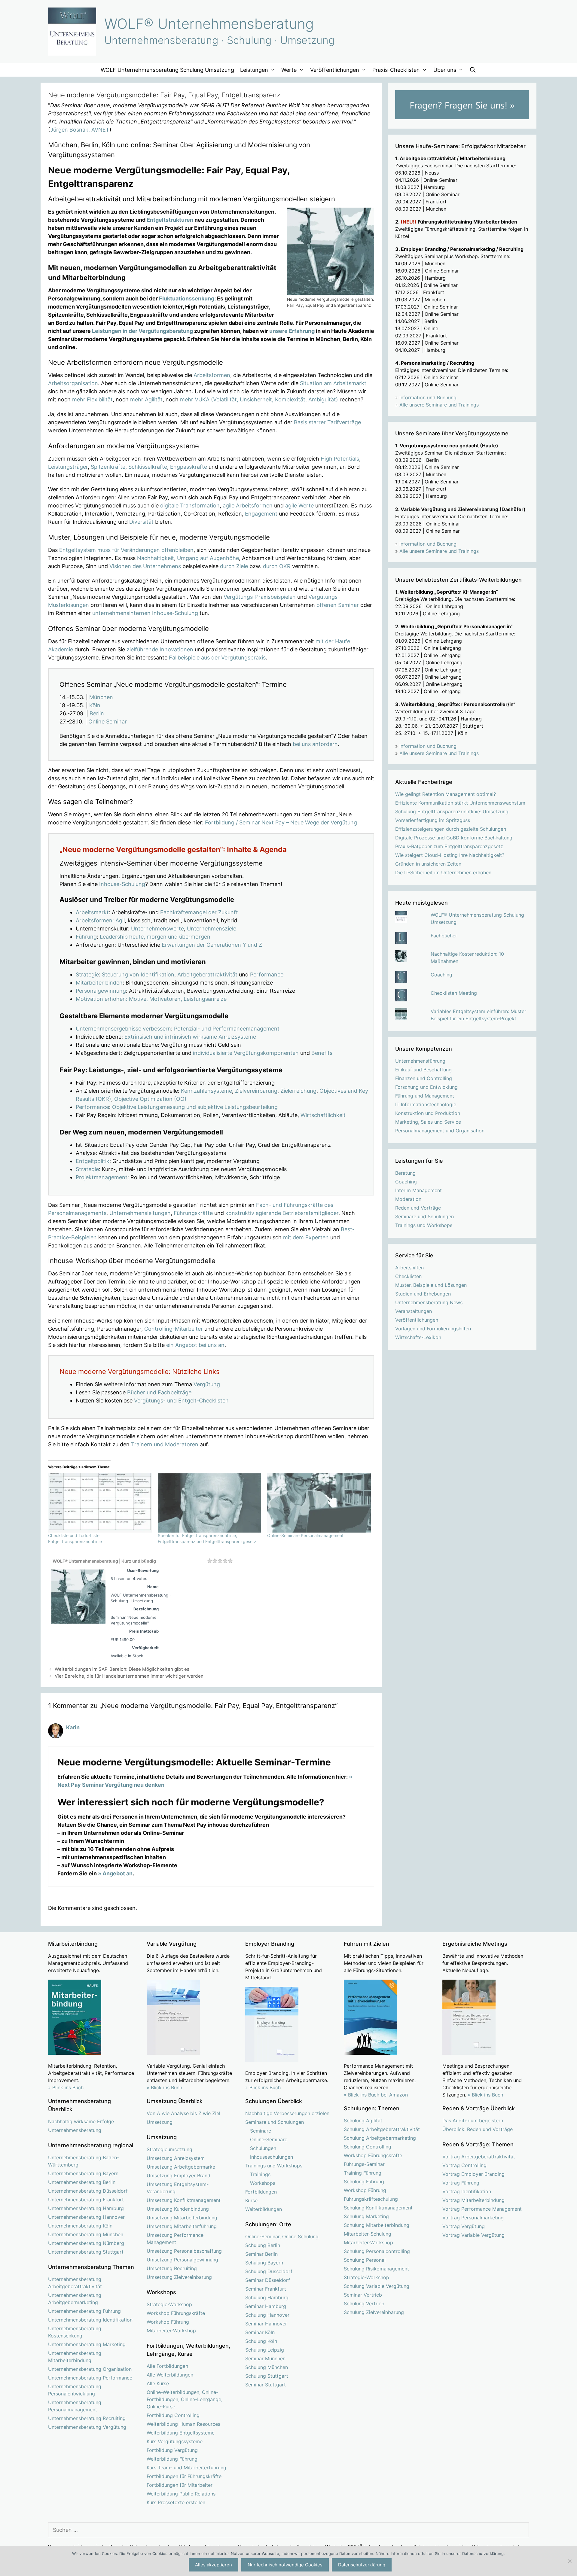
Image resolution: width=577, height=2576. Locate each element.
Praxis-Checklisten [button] (396, 70)
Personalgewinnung (101, 991)
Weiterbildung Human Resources (183, 2424)
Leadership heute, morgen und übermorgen (155, 937)
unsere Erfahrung (292, 331)
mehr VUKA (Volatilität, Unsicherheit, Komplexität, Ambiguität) (259, 399)
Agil (120, 920)
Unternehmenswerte (157, 929)
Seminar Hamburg (266, 2306)
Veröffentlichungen (417, 1320)
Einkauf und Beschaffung (423, 1070)
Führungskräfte (193, 1213)
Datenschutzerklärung (362, 2565)
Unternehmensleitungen (140, 1213)
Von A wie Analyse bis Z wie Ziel (183, 2113)
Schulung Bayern (264, 2263)
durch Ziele (234, 566)
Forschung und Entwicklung (426, 1087)
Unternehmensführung (420, 1061)
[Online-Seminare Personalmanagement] (319, 1503)
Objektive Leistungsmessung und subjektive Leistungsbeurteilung (195, 1107)
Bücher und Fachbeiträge (159, 1392)
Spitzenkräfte (108, 467)
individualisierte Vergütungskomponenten (246, 1053)
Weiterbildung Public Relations (181, 2494)
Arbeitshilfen (409, 1268)
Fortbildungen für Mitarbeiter (180, 2485)
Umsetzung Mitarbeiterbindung (182, 2218)
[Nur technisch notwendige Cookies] (569, 2561)
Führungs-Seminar (364, 2164)
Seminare (261, 2131)
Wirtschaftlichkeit (323, 1115)
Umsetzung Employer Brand (179, 2176)
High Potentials (340, 459)
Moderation (408, 1199)
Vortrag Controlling (464, 2165)
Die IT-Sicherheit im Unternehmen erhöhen (443, 872)
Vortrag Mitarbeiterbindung (473, 2200)
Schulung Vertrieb (364, 2303)
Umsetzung (160, 2122)
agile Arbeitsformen (248, 505)
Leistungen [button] (254, 70)
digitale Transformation (190, 505)
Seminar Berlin (261, 2254)
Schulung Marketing (366, 2216)
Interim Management (418, 1190)
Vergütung (207, 1384)
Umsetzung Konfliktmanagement (184, 2200)
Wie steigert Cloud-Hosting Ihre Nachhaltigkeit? (450, 855)
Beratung (405, 1173)
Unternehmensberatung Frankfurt (86, 2200)
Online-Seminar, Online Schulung (282, 2236)
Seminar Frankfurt (266, 2289)
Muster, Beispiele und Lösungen (431, 1285)
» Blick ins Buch (66, 2087)
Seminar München (265, 2358)
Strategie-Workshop (169, 2304)
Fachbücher (444, 936)
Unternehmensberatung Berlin (82, 2182)
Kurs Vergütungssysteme (175, 2441)
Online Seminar (108, 722)
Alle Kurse (158, 2383)
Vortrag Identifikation (467, 2191)
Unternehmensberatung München (86, 2234)
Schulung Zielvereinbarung (374, 2312)
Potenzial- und (192, 1029)
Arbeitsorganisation (73, 383)
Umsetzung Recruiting (172, 2268)
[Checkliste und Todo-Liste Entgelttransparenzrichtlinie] (100, 1503)
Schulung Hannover (267, 2315)
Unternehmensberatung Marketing (87, 2344)
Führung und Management (425, 1096)
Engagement (261, 514)
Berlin (97, 713)
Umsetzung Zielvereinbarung (179, 2277)
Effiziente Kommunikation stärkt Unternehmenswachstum (460, 803)
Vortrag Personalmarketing (473, 2218)
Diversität (141, 522)
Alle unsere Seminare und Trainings (439, 405)
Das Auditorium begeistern (473, 2121)
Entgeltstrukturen (170, 220)
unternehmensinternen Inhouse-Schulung (145, 613)
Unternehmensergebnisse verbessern (123, 1029)
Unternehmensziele (212, 929)
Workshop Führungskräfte (176, 2313)
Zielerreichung (298, 1091)
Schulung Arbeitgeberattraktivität (382, 2129)
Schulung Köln (261, 2341)
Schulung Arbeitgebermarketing (380, 2138)
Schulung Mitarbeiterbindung (377, 2225)
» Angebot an (115, 1873)
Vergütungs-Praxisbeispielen (260, 597)
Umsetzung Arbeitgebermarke (181, 2167)
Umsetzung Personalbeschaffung (184, 2251)
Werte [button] (289, 70)
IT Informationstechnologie (426, 1104)
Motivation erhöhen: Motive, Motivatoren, (129, 999)
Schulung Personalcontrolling (377, 2251)
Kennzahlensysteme (206, 1091)
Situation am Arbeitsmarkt (333, 383)
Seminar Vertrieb (363, 2295)
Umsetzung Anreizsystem (176, 2158)
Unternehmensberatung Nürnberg (86, 2243)
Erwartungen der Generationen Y (204, 945)
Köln (95, 705)
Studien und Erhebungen (423, 1294)
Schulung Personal (365, 2260)
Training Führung (363, 2173)
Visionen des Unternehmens (145, 566)
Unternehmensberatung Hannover (86, 2217)
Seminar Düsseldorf (268, 2280)
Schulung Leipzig (265, 2350)
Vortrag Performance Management (482, 2209)
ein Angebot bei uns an (195, 1345)
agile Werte (299, 505)
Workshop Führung (168, 2322)
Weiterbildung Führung (172, 2459)
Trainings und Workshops (424, 1225)
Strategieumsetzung (169, 2149)
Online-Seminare (269, 2139)
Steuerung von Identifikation (138, 974)
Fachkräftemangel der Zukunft (199, 912)
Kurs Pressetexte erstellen (176, 2502)
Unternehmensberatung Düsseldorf (88, 2191)
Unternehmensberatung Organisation (90, 2369)
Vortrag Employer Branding (473, 2174)
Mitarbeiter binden (99, 983)
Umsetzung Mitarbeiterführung (182, 2226)
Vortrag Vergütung (464, 2226)
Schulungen (263, 2148)
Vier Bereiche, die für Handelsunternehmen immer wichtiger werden (129, 1676)
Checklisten (408, 1276)
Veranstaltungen (414, 1311)
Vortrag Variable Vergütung (473, 2235)
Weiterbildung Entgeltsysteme (181, 2433)
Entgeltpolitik (93, 1161)
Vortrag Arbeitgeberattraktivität (479, 2157)
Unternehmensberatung (75, 2130)
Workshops (263, 2183)
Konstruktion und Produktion (428, 1113)
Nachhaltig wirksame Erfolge (81, 2121)
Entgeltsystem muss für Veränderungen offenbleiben (126, 550)
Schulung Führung (364, 2182)
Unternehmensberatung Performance (90, 2378)
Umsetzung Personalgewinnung (182, 2260)
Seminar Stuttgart (266, 2385)
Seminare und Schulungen (424, 1216)
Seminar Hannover (266, 2324)
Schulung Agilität (363, 2121)
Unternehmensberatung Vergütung (87, 2427)
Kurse (251, 2200)
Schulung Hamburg (267, 2297)
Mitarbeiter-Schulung (368, 2234)
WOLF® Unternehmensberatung (209, 24)
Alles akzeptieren (214, 2565)
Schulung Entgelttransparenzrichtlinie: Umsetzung (452, 811)
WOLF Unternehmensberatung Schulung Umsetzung (167, 70)
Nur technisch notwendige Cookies (285, 2565)
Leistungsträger (68, 467)
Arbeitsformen (212, 375)
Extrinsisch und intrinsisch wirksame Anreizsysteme (190, 1037)
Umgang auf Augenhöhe (208, 558)
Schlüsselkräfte (148, 467)
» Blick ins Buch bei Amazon (376, 2095)
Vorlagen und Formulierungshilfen (433, 1329)
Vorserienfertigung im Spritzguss (433, 820)
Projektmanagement (102, 1177)
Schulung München (267, 2367)
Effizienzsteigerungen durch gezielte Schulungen (451, 829)
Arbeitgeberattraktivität (207, 974)
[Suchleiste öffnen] (473, 70)
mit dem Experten (306, 1237)
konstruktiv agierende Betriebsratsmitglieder (282, 1213)
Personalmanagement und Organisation (440, 1131)
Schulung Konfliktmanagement (378, 2208)
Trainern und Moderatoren (165, 1444)
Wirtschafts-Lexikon (418, 1337)
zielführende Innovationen (160, 649)
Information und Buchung (428, 397)
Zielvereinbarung (256, 1091)
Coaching (441, 975)
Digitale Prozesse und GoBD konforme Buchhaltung (454, 838)
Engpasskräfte (189, 467)
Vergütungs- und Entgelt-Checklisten (181, 1401)
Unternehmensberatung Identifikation (90, 2320)
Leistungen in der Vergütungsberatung (142, 331)
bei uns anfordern (315, 744)
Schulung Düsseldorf (269, 2271)
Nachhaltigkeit (156, 558)
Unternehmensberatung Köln (80, 2226)
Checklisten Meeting (454, 993)
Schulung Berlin (263, 2245)
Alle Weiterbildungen (170, 2375)
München (101, 697)
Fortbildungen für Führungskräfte (184, 2476)
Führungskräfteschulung (371, 2199)
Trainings (260, 2174)
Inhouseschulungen (272, 2157)
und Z (255, 945)
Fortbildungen (261, 2192)
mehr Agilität (146, 399)
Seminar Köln (260, 2332)
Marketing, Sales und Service (428, 1122)
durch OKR (277, 566)
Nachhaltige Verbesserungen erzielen (287, 2113)
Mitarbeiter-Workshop (171, 2331)
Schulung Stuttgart (267, 2376)
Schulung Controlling (368, 2147)
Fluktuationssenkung (187, 298)
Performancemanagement (246, 1029)
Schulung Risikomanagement (376, 2269)
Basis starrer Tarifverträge (327, 422)
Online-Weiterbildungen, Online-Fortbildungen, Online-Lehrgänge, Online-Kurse (185, 2399)
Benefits (322, 1053)
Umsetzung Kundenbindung (178, 2209)
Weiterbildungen (264, 2209)
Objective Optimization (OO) (150, 1099)
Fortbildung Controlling (173, 2415)
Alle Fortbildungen (167, 2366)
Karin (73, 1727)
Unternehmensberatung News (429, 1302)
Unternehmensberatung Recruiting (87, 2418)
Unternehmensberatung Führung (84, 2311)
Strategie (87, 974)
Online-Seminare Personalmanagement (305, 1535)
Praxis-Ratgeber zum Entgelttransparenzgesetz (449, 846)
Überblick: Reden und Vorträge (478, 2129)
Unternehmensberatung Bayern (83, 2173)
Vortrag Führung (461, 2183)
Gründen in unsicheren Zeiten (428, 864)
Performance (267, 974)
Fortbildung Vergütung (172, 2450)
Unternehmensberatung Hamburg (86, 2208)
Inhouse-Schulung (122, 884)
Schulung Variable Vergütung (377, 2286)
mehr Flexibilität (92, 399)
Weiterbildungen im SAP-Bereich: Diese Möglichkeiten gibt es (122, 1669)
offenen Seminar (338, 605)
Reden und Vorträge (418, 1208)
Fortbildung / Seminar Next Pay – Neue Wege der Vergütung (281, 822)
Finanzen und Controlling (424, 1078)
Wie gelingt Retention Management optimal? (446, 794)
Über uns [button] (445, 70)
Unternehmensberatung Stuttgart (86, 2252)
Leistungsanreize (205, 999)
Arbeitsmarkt (92, 912)
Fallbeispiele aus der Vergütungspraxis (217, 658)
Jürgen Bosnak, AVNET (80, 130)
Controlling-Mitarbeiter (174, 1329)
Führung (86, 937)
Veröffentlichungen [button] (335, 70)
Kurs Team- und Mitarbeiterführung (186, 2468)
